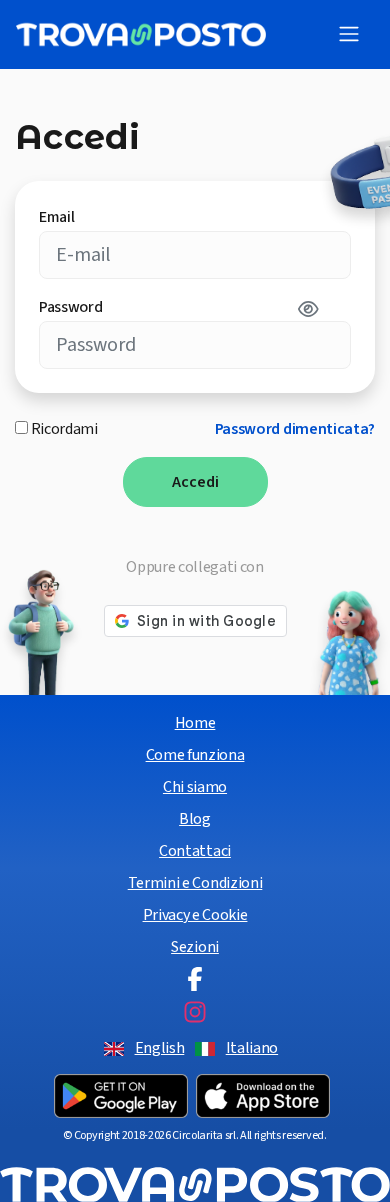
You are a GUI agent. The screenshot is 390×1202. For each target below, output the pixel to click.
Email (56, 217)
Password (70, 307)
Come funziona (195, 755)
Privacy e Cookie (195, 915)
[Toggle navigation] (349, 34)
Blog (195, 819)
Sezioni (195, 947)
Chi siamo (195, 787)
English (160, 1048)
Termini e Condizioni (195, 883)
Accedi (195, 482)
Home (195, 723)
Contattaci (195, 851)
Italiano (252, 1048)
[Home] (141, 34)
